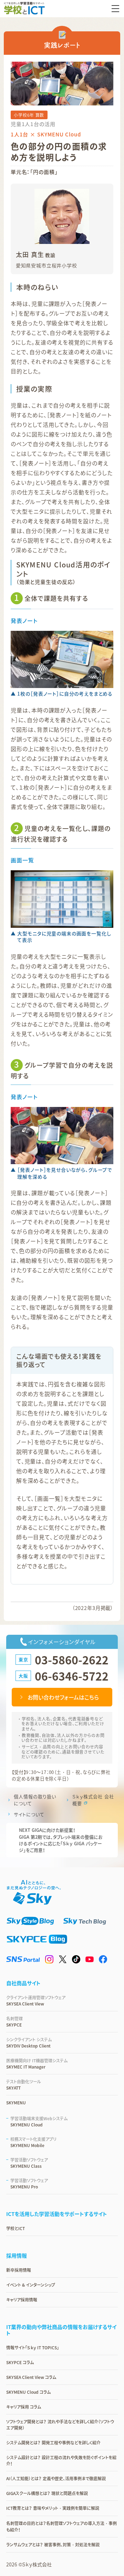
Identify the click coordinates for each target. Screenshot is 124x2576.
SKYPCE (14, 2022)
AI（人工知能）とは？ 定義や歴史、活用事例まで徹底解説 (56, 2478)
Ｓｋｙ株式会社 (37, 2564)
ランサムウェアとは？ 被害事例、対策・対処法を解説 (53, 2545)
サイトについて (29, 1814)
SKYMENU (16, 2103)
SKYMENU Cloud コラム (28, 2392)
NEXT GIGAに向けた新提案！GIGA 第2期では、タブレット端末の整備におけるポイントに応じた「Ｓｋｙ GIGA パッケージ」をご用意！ (61, 1840)
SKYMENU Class (29, 2163)
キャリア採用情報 (22, 2300)
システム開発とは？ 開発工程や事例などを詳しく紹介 (53, 2443)
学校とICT (15, 2228)
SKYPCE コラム (20, 2362)
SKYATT (24, 2085)
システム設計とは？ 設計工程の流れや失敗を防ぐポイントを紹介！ (61, 2461)
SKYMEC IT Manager (37, 2064)
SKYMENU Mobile (33, 2142)
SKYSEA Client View (36, 2001)
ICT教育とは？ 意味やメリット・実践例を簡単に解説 (53, 2508)
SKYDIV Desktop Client (29, 2043)
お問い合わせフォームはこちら (63, 1697)
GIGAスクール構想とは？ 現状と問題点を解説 (47, 2493)
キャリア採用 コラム (24, 2407)
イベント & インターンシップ (31, 2285)
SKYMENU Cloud (39, 2122)
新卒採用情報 (19, 2270)
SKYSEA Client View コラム (31, 2377)
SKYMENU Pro (29, 2184)
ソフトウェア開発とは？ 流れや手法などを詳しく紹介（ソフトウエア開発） (60, 2425)
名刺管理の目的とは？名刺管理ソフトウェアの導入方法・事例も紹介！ (61, 2527)
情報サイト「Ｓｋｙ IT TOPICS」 (33, 2348)
